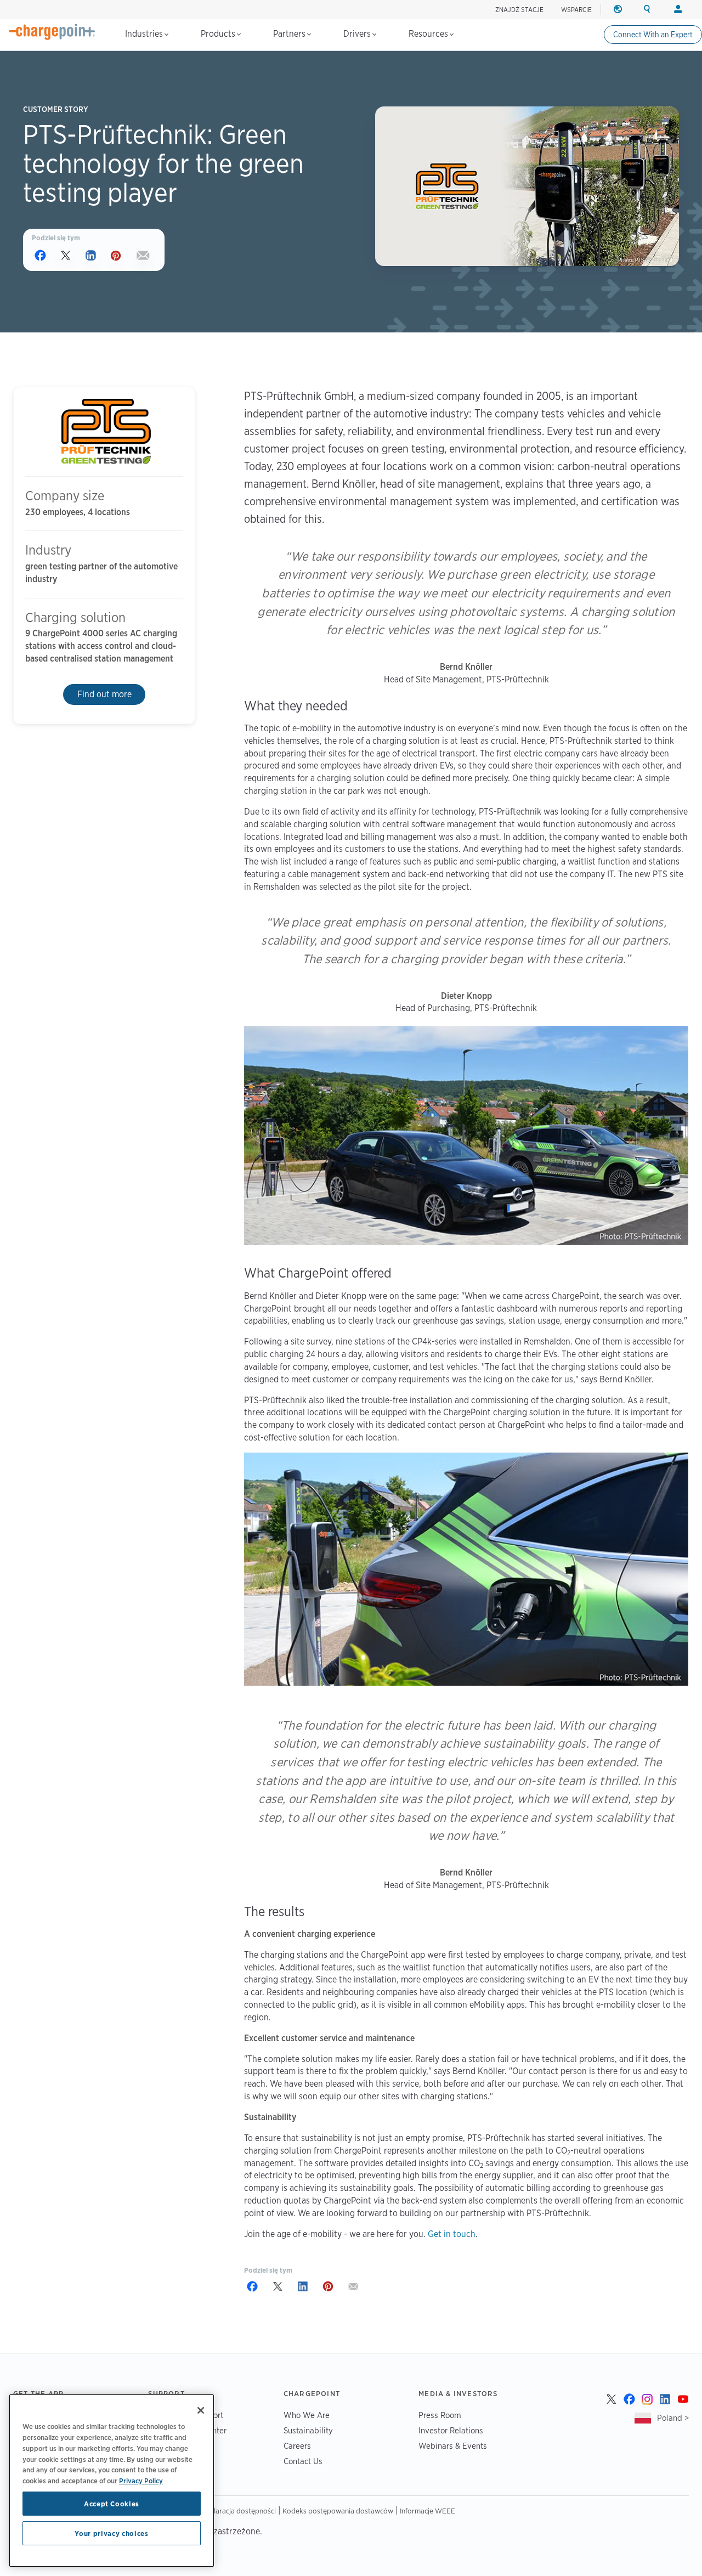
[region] (112, 2481)
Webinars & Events (453, 2446)
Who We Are (307, 2415)
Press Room (440, 2415)
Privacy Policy (141, 2480)
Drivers (358, 34)
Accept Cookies (112, 2504)
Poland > (673, 2418)
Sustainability (308, 2430)
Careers (297, 2446)
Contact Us (303, 2461)
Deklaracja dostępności (239, 2511)
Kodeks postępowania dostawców (338, 2511)
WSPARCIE (576, 10)
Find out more (104, 694)
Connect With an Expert (653, 35)
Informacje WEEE (428, 2511)
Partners (290, 34)
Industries (145, 34)
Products (219, 34)
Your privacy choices (111, 2533)
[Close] (201, 2410)
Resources (429, 34)
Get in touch (452, 2234)
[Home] (52, 32)
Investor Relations (451, 2430)
